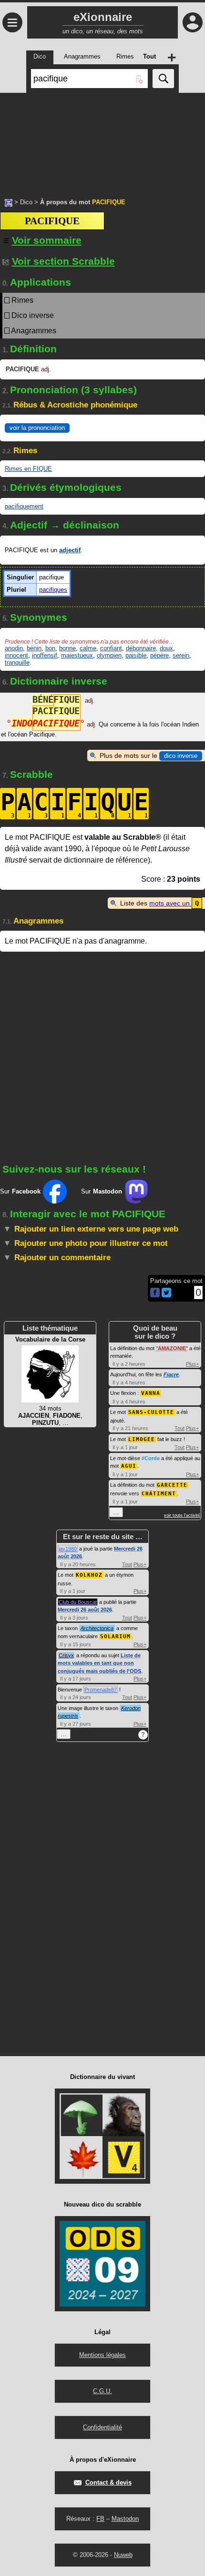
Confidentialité (102, 2427)
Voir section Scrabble (63, 261)
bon (50, 648)
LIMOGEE (142, 1439)
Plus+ (192, 1364)
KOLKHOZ (89, 1575)
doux (166, 648)
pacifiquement (24, 506)
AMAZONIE (172, 1348)
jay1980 (68, 1549)
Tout (179, 1428)
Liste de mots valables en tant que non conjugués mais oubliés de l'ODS (99, 1663)
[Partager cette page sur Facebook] (155, 1293)
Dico (26, 202)
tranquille (17, 662)
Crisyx (66, 1655)
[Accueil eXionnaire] (9, 202)
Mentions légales (102, 2355)
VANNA (151, 1393)
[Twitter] (166, 1295)
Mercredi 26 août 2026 (85, 1610)
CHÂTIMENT (159, 1494)
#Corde (151, 1458)
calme (88, 648)
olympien (109, 655)
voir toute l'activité (182, 1515)
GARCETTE (172, 1485)
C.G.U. (102, 2391)
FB (100, 2519)
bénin (34, 648)
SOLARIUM (115, 1636)
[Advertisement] (102, 140)
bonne (67, 648)
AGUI (129, 1466)
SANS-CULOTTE (151, 1412)
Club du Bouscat (78, 1602)
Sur (20, 1191)
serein (181, 655)
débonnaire (141, 648)
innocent (16, 655)
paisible (136, 655)
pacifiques (53, 590)
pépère (159, 655)
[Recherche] (163, 79)
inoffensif (45, 655)
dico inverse (181, 756)
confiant (111, 648)
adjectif (70, 550)
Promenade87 (101, 1690)
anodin (14, 648)
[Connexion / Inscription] (193, 22)
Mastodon (125, 2519)
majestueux (77, 655)
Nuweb (123, 2555)
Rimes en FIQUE (28, 469)
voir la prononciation (37, 428)
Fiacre (171, 1374)
